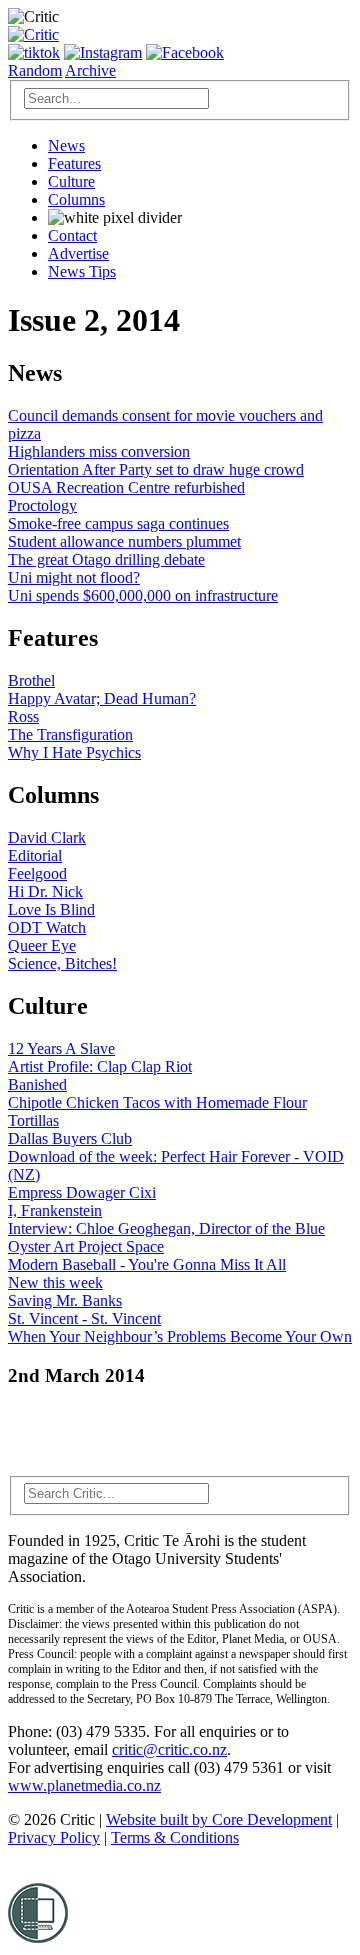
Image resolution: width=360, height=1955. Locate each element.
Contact (72, 235)
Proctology (42, 505)
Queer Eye (42, 945)
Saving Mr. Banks (65, 1300)
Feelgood (37, 873)
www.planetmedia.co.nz (84, 1785)
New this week (55, 1282)
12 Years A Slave (61, 1048)
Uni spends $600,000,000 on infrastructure (143, 595)
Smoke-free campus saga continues (118, 523)
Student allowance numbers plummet (124, 541)
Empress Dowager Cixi (82, 1192)
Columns (76, 199)
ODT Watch (47, 927)
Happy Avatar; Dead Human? (102, 698)
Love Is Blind (51, 909)
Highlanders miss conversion (99, 451)
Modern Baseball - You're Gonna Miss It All (147, 1264)
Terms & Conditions (175, 1837)
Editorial (35, 855)
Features (74, 163)
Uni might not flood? (74, 577)
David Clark (47, 837)
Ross (23, 716)
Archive (90, 70)
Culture (71, 181)
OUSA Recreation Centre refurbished (126, 487)
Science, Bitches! (62, 963)
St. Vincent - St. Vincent (84, 1318)
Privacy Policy (54, 1837)
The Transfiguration (70, 734)
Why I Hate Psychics (74, 752)
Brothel (31, 680)
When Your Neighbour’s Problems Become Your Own (180, 1336)
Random (35, 70)
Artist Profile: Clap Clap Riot (100, 1066)
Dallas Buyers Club (70, 1138)
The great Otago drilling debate (106, 559)
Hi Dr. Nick (45, 891)
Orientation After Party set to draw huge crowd (156, 469)
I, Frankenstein (55, 1210)
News (66, 145)
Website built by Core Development (219, 1819)
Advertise (78, 253)
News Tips (82, 271)
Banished (37, 1084)
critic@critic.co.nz (169, 1749)
